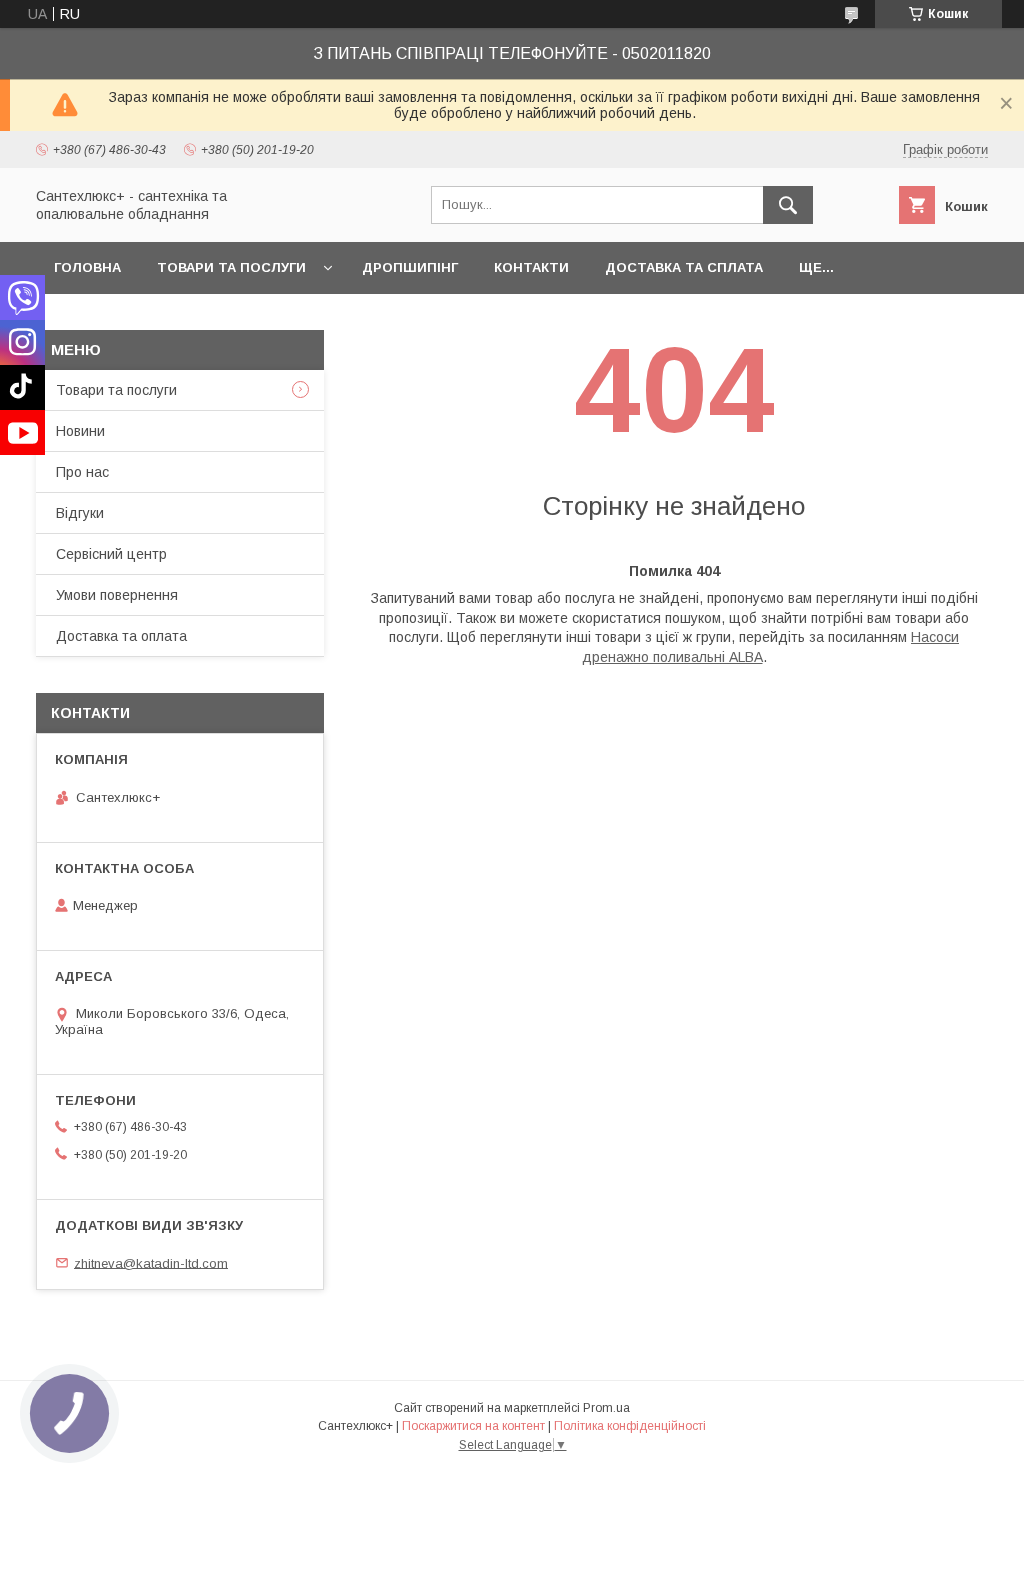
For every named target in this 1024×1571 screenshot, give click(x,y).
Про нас (82, 472)
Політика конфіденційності (630, 1426)
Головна (87, 267)
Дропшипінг (410, 267)
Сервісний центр (111, 554)
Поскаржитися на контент (473, 1426)
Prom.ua (606, 1408)
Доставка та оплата (121, 636)
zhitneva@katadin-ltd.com (151, 1262)
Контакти (531, 267)
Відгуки (80, 513)
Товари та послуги (231, 267)
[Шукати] (788, 205)
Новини (80, 431)
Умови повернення (117, 595)
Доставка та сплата (684, 267)
